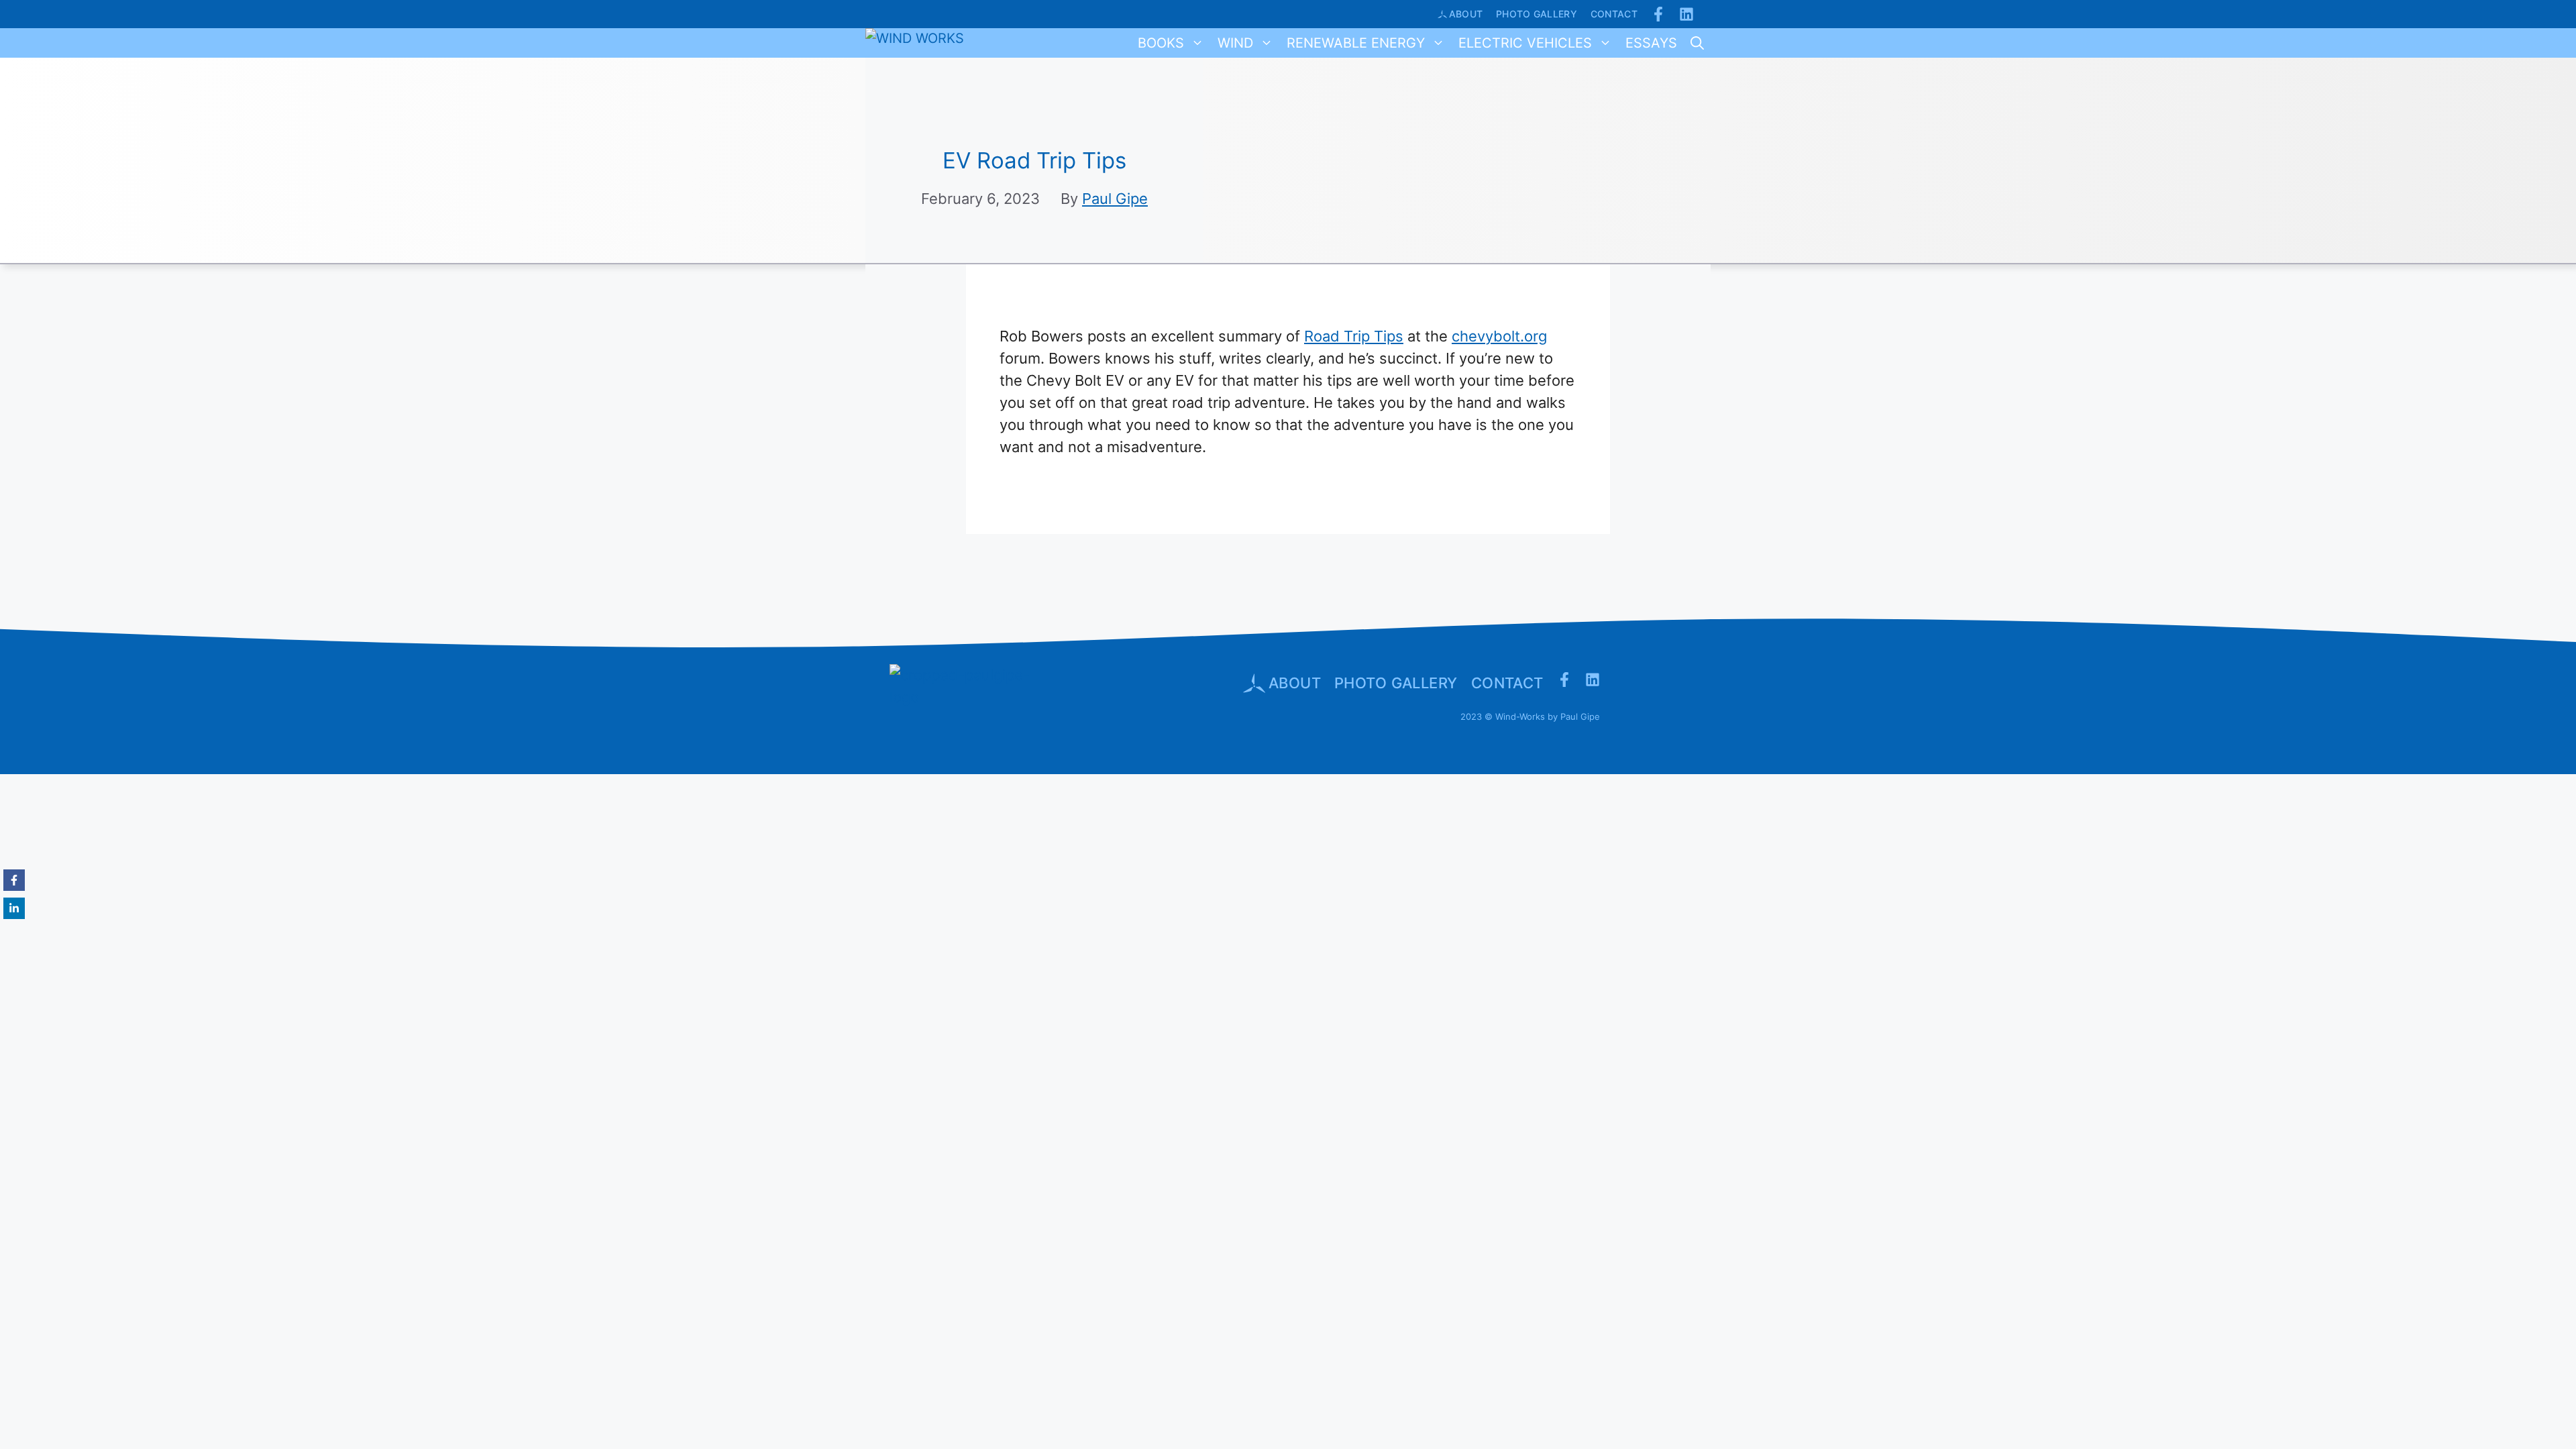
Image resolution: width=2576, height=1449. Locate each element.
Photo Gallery (1537, 14)
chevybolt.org (1499, 336)
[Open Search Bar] (1697, 43)
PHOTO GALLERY (1396, 683)
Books (1161, 43)
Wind (1235, 43)
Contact (1614, 14)
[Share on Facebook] (14, 880)
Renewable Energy (1356, 43)
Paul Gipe (1115, 199)
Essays (1651, 43)
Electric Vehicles (1525, 43)
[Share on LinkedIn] (14, 908)
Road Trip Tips (1354, 336)
